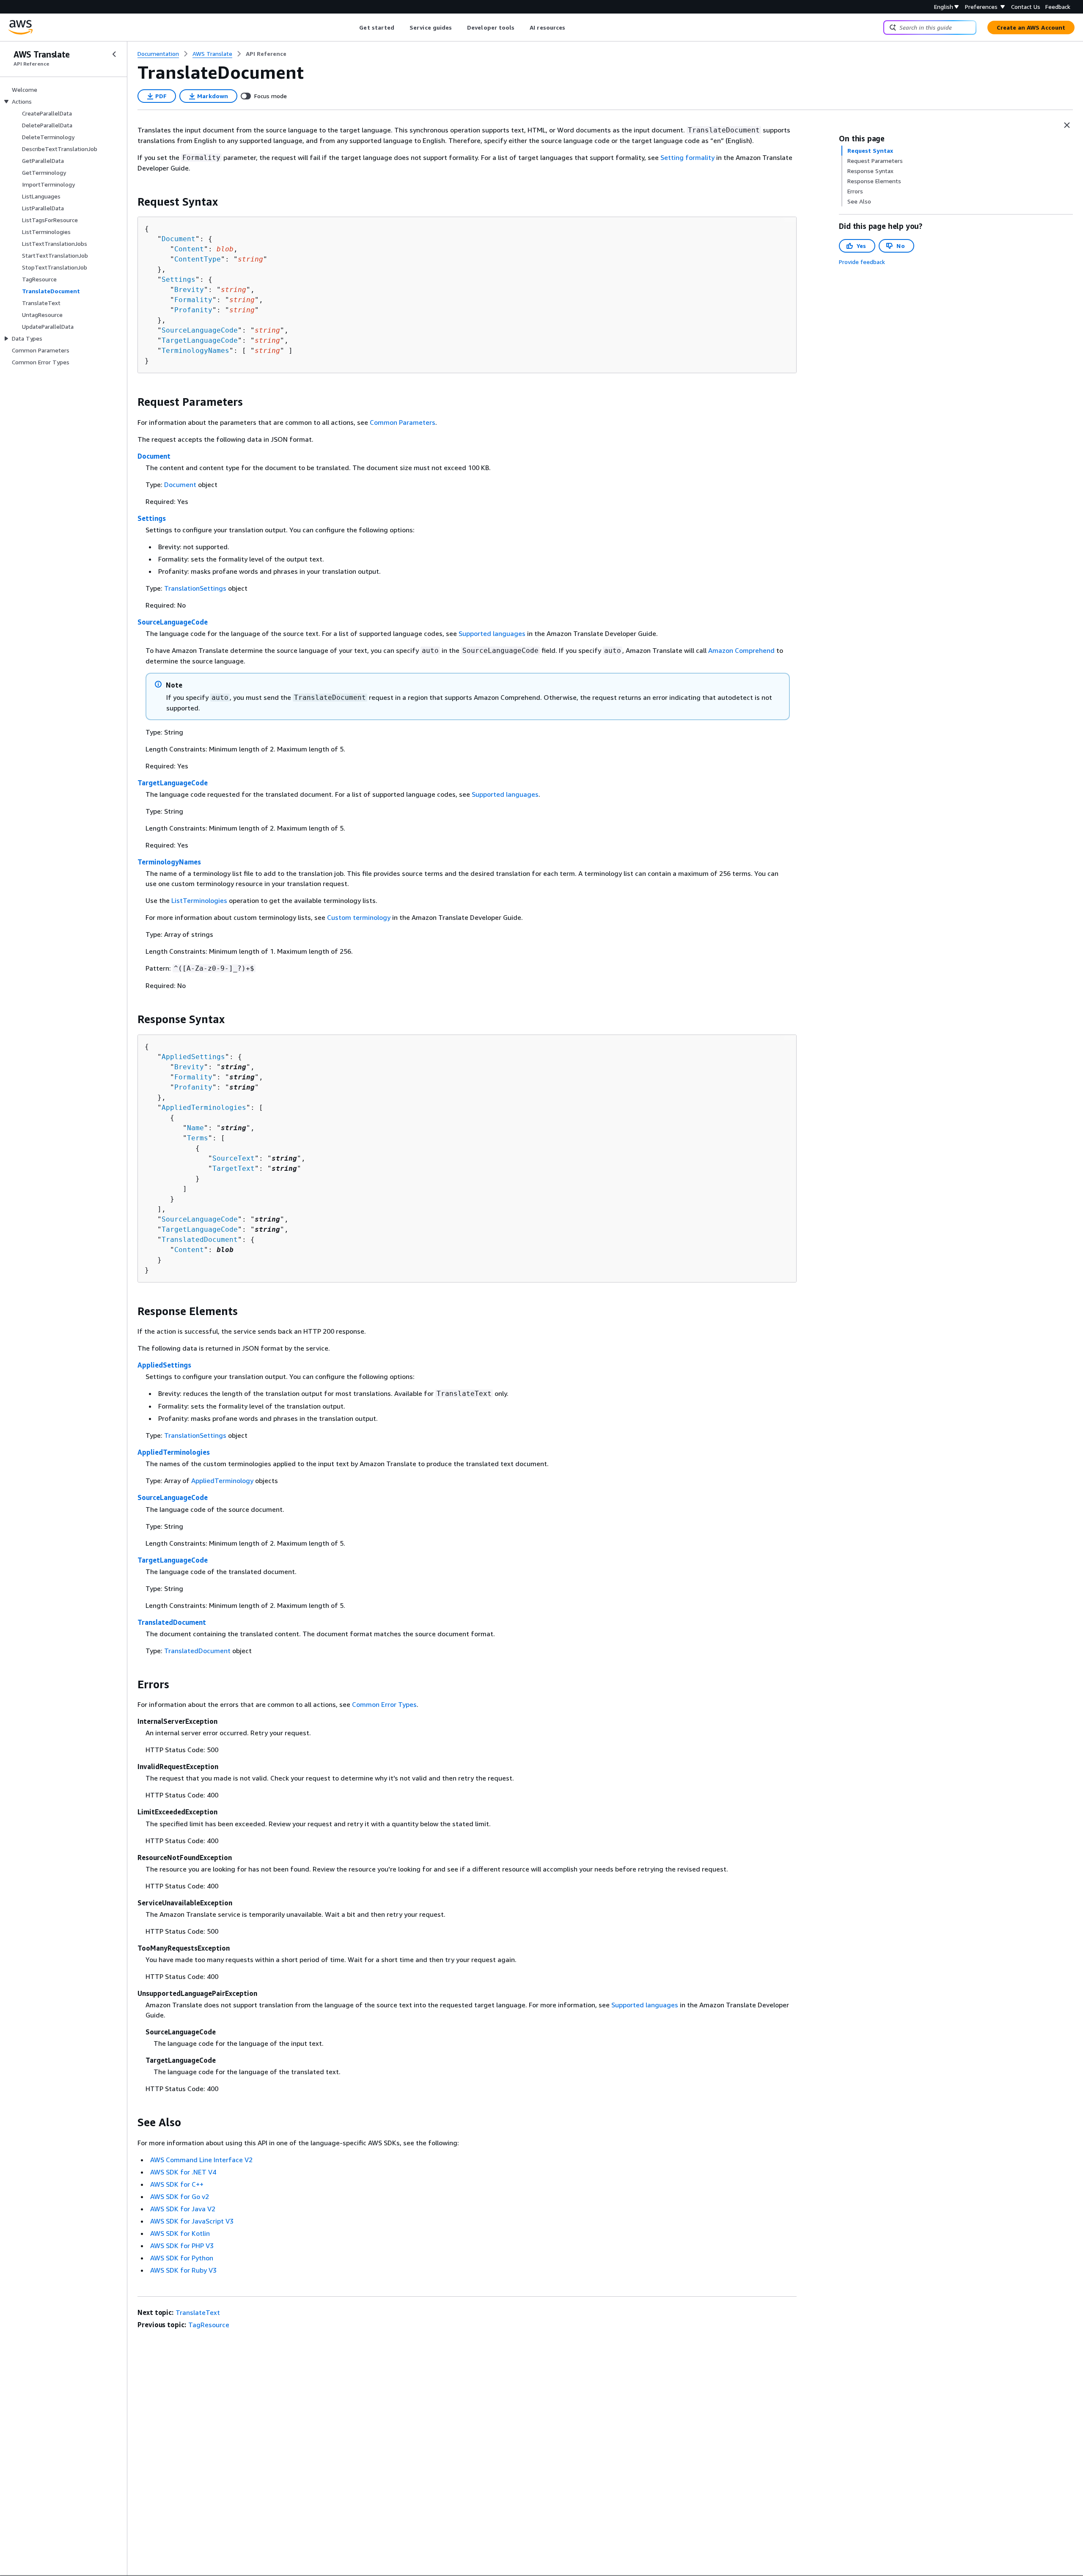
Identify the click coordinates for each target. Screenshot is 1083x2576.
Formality (193, 300)
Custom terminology (359, 917)
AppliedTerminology (222, 1481)
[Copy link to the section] (131, 202)
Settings (179, 279)
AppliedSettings (193, 1057)
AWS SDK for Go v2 (180, 2196)
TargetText (234, 1168)
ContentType (198, 259)
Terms (198, 1138)
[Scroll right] (572, 28)
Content (189, 249)
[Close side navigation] (114, 54)
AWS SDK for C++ (177, 2184)
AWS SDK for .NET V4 (183, 2172)
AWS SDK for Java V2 (183, 2209)
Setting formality (687, 157)
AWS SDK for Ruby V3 (183, 2270)
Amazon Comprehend (741, 650)
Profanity (193, 310)
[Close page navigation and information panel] (1067, 125)
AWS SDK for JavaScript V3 (192, 2221)
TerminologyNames (195, 351)
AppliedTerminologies (204, 1108)
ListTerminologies (199, 900)
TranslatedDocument (200, 1240)
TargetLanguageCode (200, 340)
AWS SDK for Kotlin (180, 2233)
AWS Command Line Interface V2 (201, 2160)
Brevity (189, 290)
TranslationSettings (195, 588)
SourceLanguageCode (200, 330)
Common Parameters (403, 422)
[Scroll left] (353, 28)
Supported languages (492, 633)
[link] (266, 54)
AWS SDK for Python (182, 2258)
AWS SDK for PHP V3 (182, 2246)
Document (179, 239)
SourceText (234, 1158)
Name (195, 1128)
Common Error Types (384, 1704)
